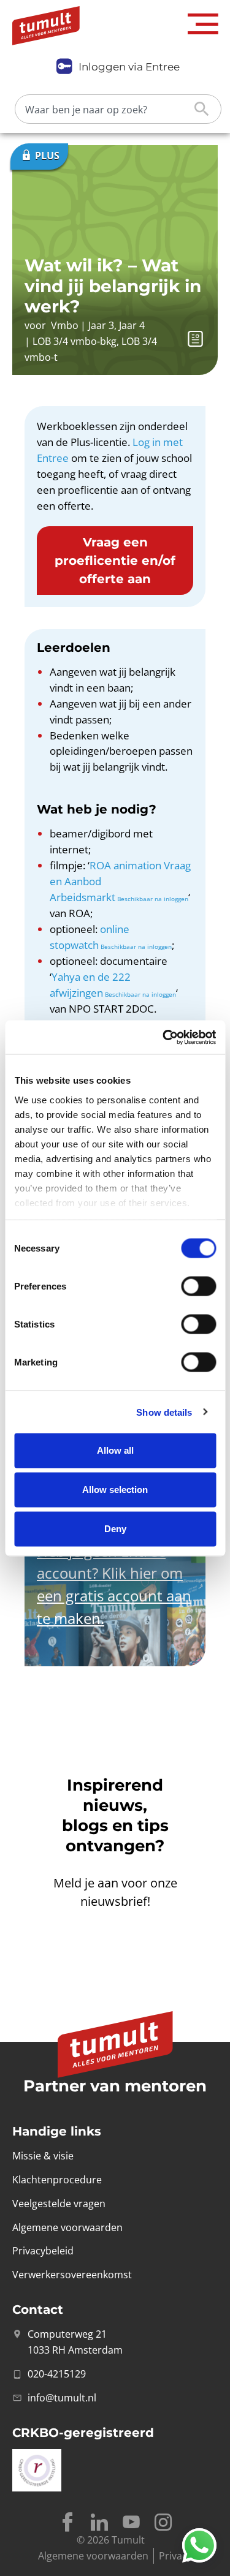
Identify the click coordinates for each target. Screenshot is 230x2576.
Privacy (175, 2556)
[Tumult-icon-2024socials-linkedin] (99, 2522)
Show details (164, 1412)
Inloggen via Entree (129, 67)
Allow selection (115, 1490)
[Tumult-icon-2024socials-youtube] (131, 2522)
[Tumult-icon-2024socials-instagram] (163, 2522)
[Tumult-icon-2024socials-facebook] (67, 2522)
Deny (115, 1529)
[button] (203, 24)
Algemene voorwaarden (93, 2556)
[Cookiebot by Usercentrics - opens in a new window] (164, 1037)
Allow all (115, 1450)
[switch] (198, 1286)
